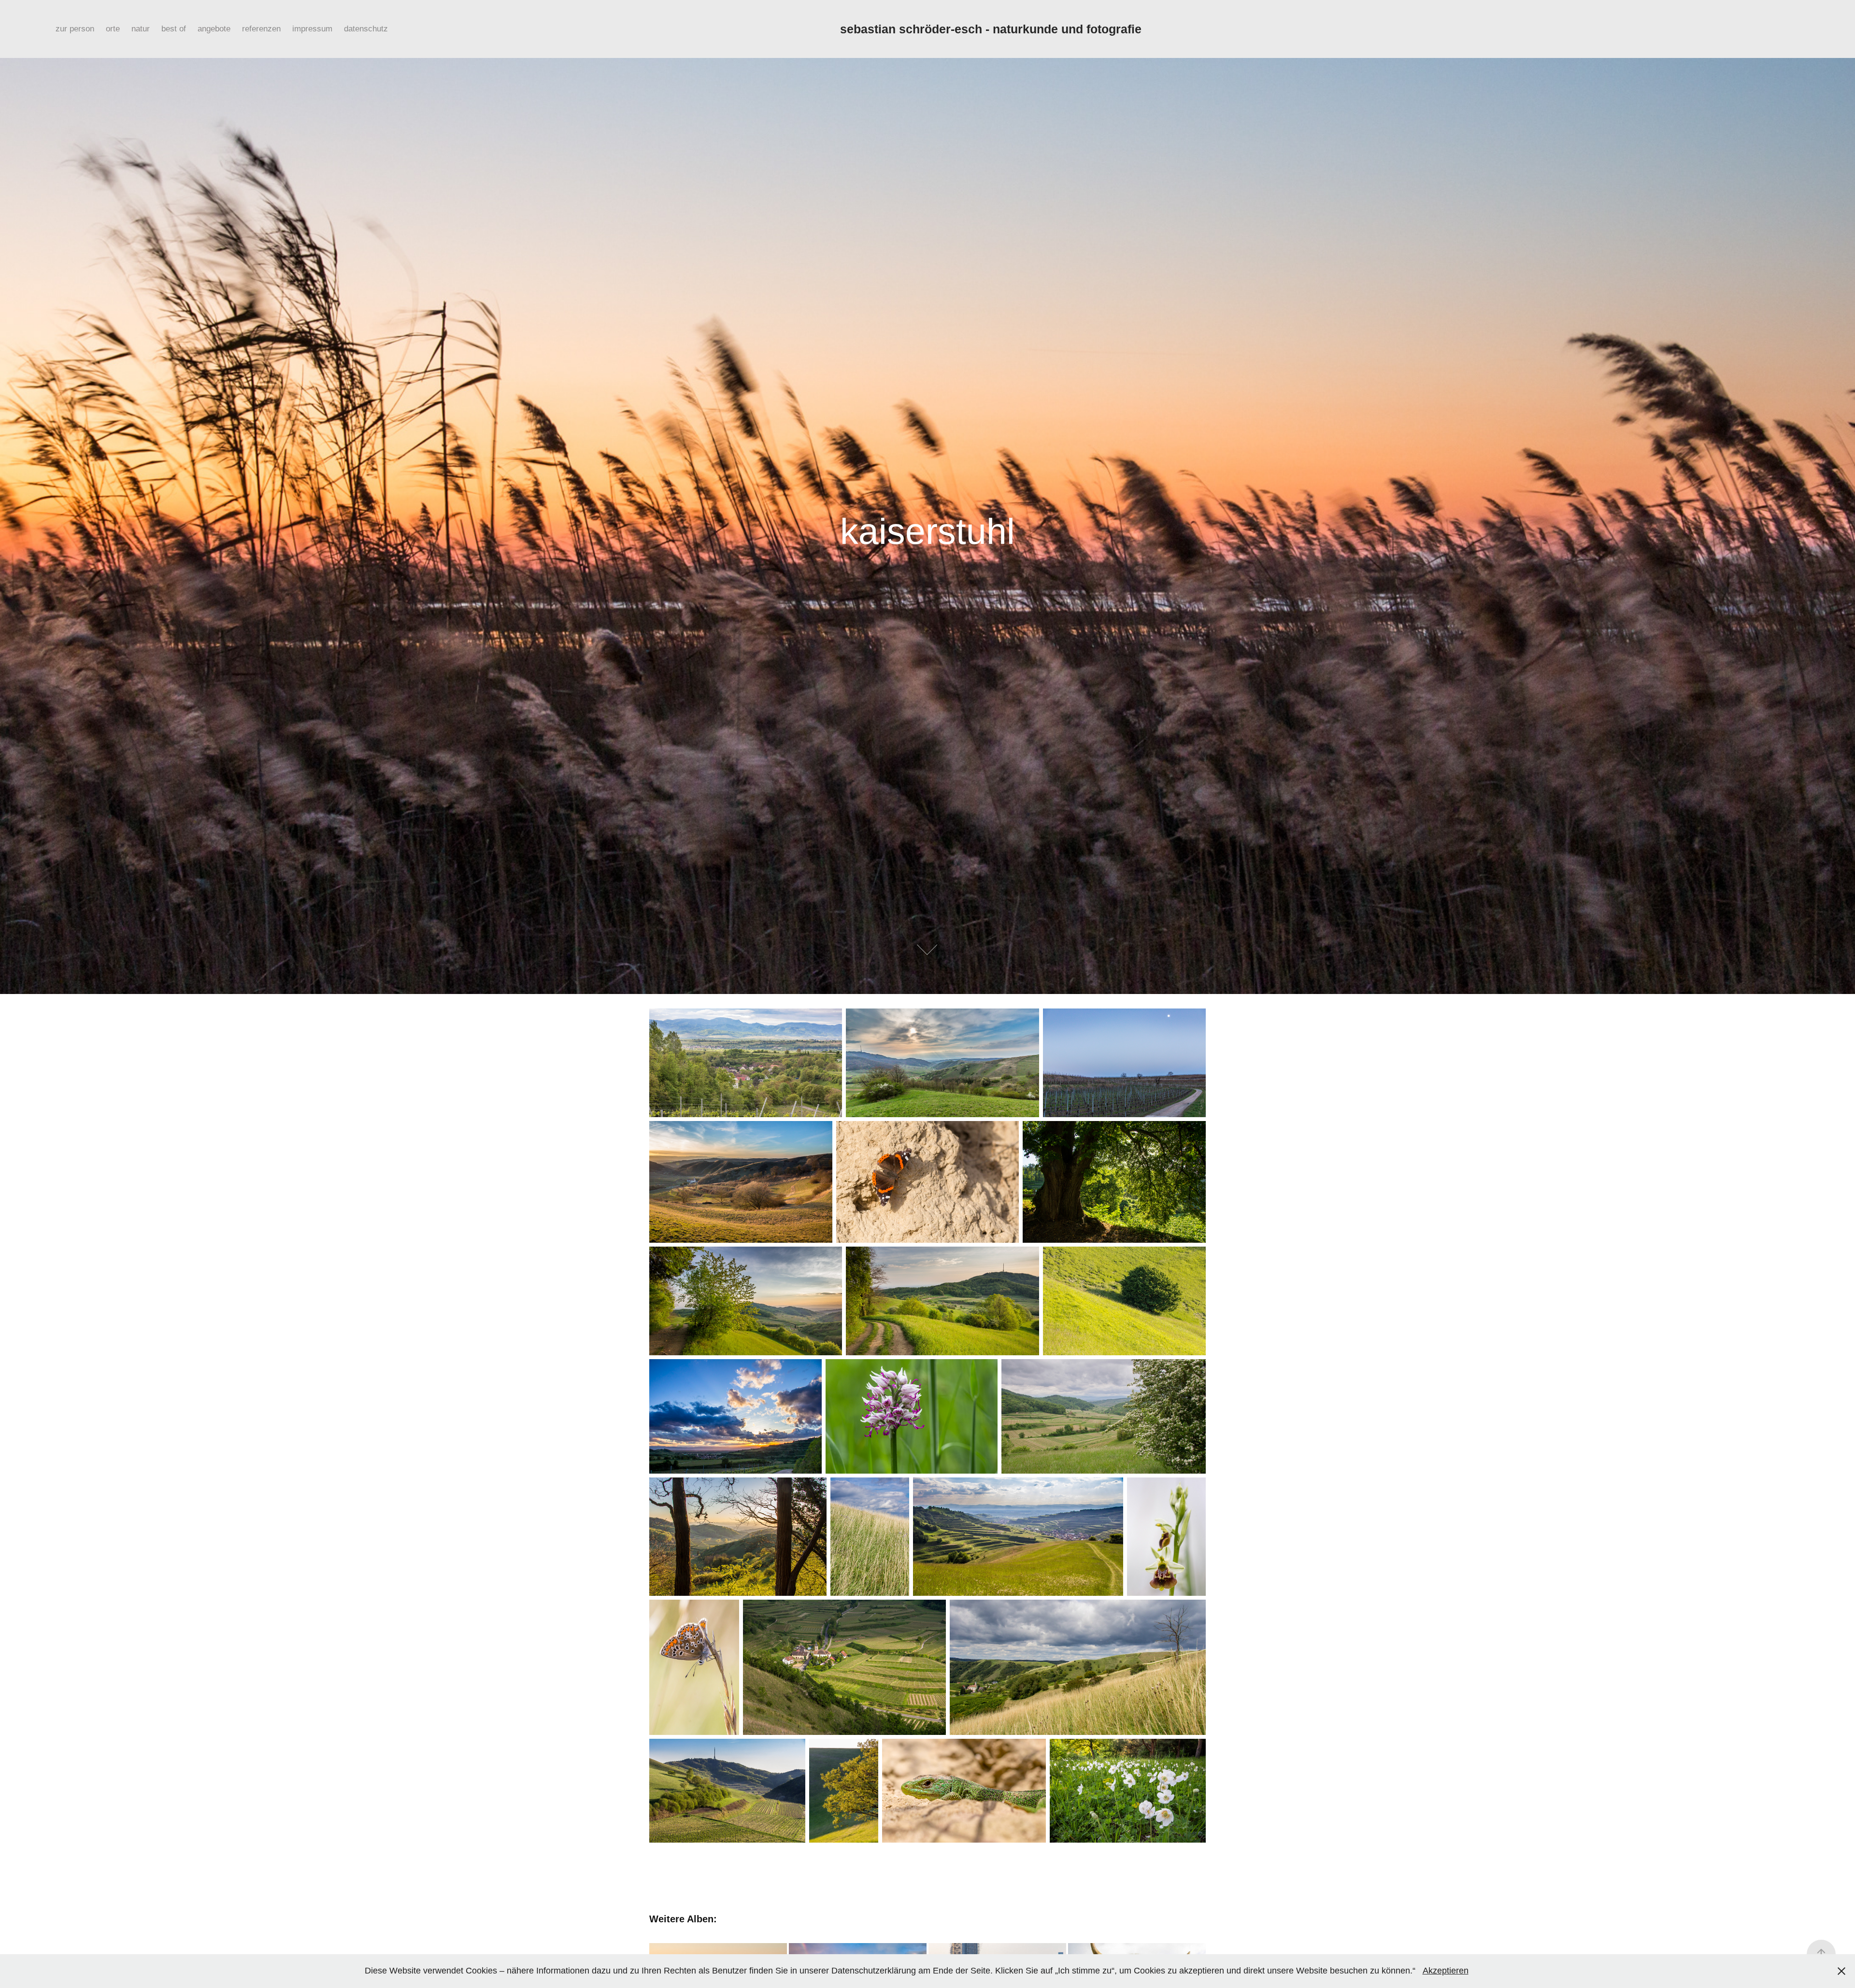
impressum (312, 29)
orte (113, 29)
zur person (75, 29)
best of (174, 29)
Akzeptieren (1446, 1971)
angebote (214, 29)
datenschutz (366, 29)
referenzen (261, 29)
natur (141, 29)
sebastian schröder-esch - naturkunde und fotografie (991, 29)
